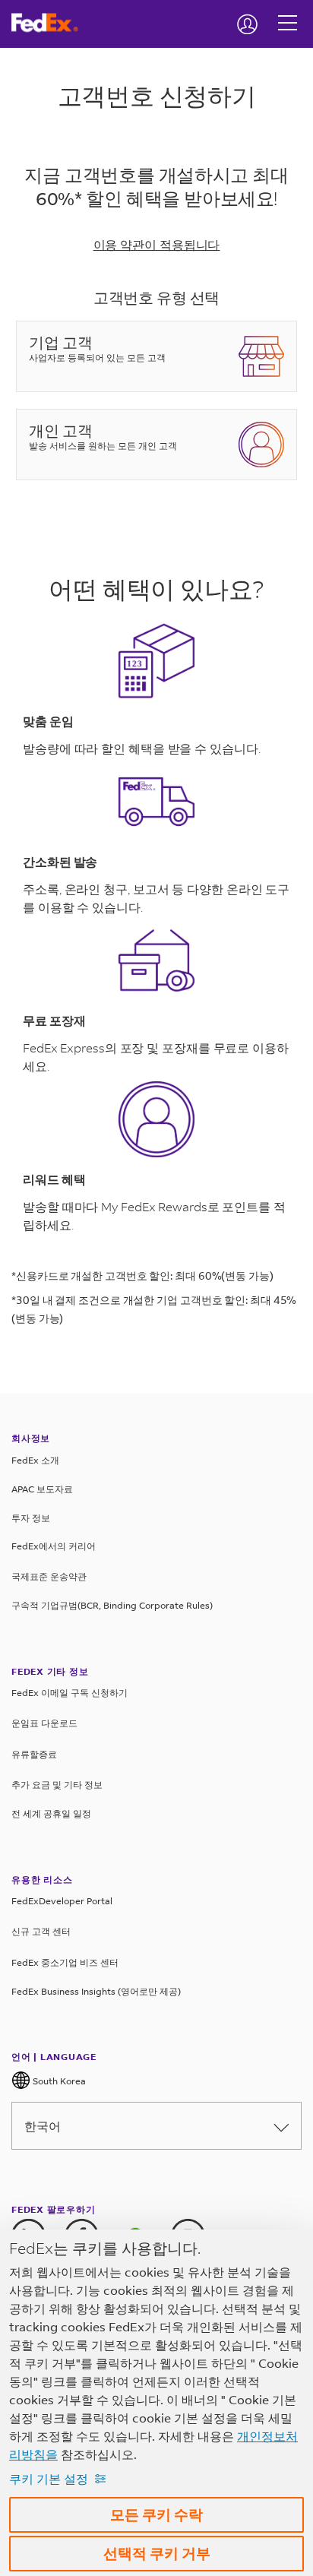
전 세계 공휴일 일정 (51, 1813)
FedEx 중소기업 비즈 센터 (65, 1962)
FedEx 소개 (35, 1460)
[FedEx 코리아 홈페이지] (51, 23)
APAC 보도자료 (42, 1489)
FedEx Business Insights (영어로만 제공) (96, 1991)
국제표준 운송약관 (49, 1576)
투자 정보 (31, 1518)
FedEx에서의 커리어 (54, 1546)
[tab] (156, 364)
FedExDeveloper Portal (62, 1901)
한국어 (43, 2126)
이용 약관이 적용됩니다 (157, 244)
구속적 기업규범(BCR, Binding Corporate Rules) (112, 1605)
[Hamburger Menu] (288, 11)
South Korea (58, 2081)
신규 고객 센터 (41, 1931)
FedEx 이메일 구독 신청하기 (70, 1693)
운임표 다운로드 (44, 1723)
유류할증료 (34, 1754)
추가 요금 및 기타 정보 (57, 1785)
